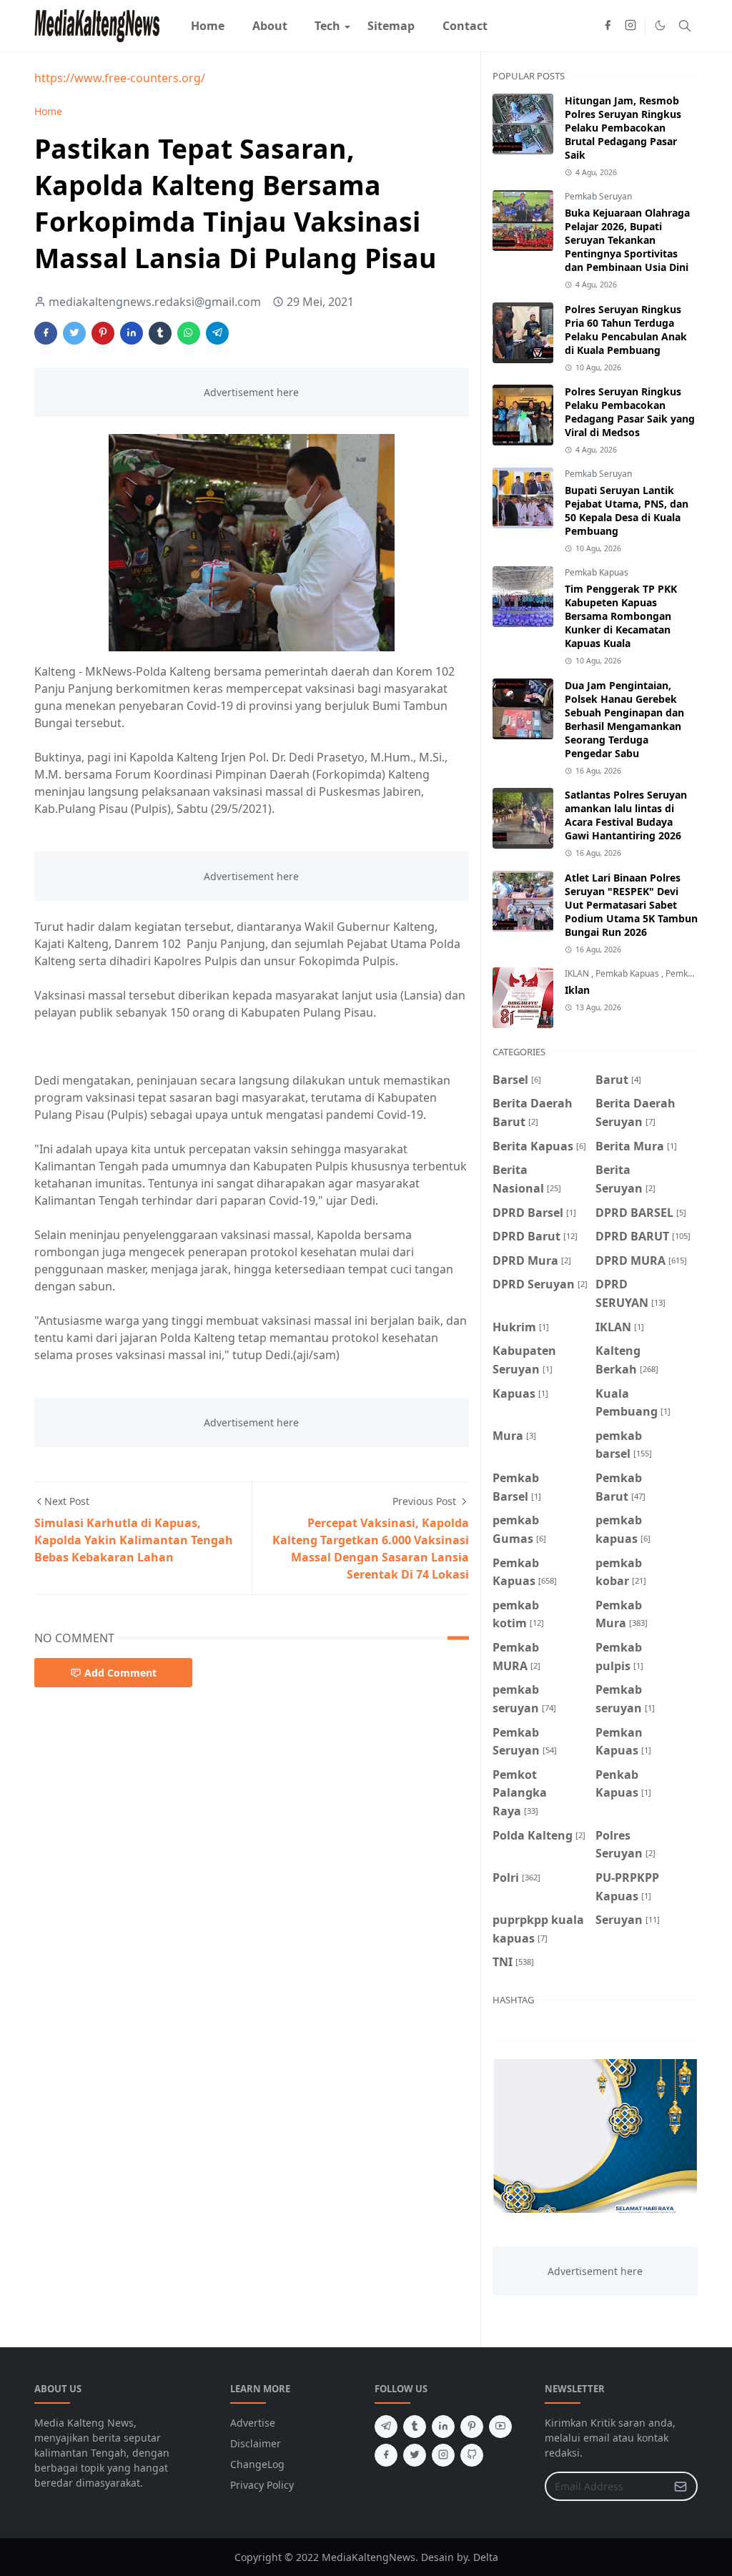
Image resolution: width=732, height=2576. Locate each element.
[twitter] (415, 2455)
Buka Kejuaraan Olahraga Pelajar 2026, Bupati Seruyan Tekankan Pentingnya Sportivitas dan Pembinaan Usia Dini (627, 240)
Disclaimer (256, 2443)
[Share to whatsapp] (189, 333)
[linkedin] (443, 2427)
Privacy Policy (262, 2485)
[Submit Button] (681, 2486)
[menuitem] (208, 26)
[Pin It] (103, 333)
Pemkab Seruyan (598, 196)
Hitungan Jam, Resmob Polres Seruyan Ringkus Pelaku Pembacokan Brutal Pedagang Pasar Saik (623, 128)
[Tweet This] (74, 333)
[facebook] (608, 26)
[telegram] (386, 2427)
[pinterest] (472, 2427)
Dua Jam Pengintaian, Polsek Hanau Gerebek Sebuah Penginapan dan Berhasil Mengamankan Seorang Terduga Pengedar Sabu (624, 719)
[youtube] (500, 2427)
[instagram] (630, 26)
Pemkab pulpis (694, 973)
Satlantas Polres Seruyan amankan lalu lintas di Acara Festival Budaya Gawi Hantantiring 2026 (626, 815)
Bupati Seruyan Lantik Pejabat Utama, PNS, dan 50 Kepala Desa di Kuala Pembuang (627, 510)
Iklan (577, 990)
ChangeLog (257, 2464)
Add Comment (120, 1673)
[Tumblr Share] (160, 333)
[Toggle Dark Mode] (660, 25)
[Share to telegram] (217, 333)
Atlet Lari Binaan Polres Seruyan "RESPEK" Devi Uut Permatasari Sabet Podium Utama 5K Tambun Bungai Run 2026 (631, 905)
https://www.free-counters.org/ (120, 78)
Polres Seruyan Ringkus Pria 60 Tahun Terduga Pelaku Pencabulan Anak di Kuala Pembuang (626, 330)
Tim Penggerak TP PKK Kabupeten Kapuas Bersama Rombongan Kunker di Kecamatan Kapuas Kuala (621, 616)
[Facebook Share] (46, 333)
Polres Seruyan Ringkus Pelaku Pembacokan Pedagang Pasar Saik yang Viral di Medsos (630, 412)
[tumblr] (415, 2427)
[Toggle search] (685, 26)
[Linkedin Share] (132, 333)
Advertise (253, 2423)
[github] (472, 2455)
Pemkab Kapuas (597, 572)
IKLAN (578, 973)
